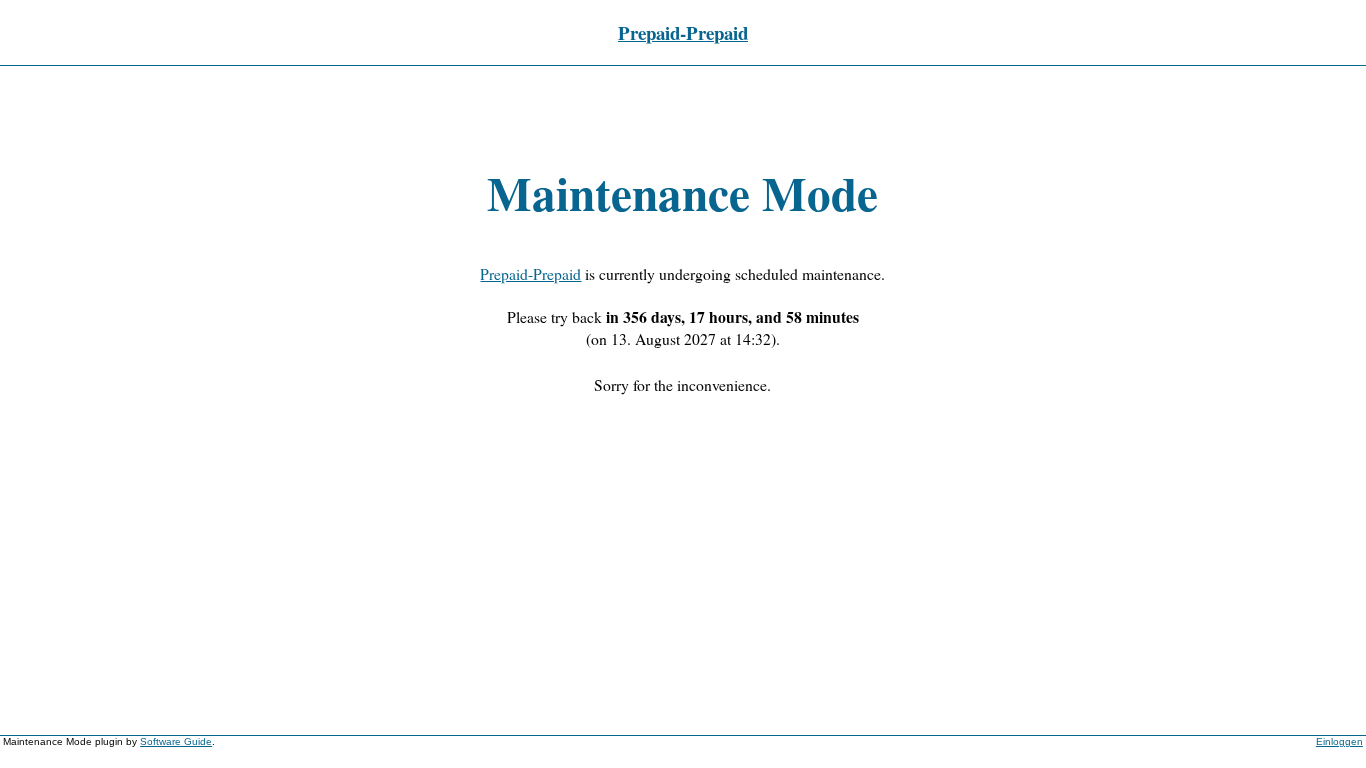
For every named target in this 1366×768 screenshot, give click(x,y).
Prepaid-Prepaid (683, 32)
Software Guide (176, 741)
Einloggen (1339, 741)
